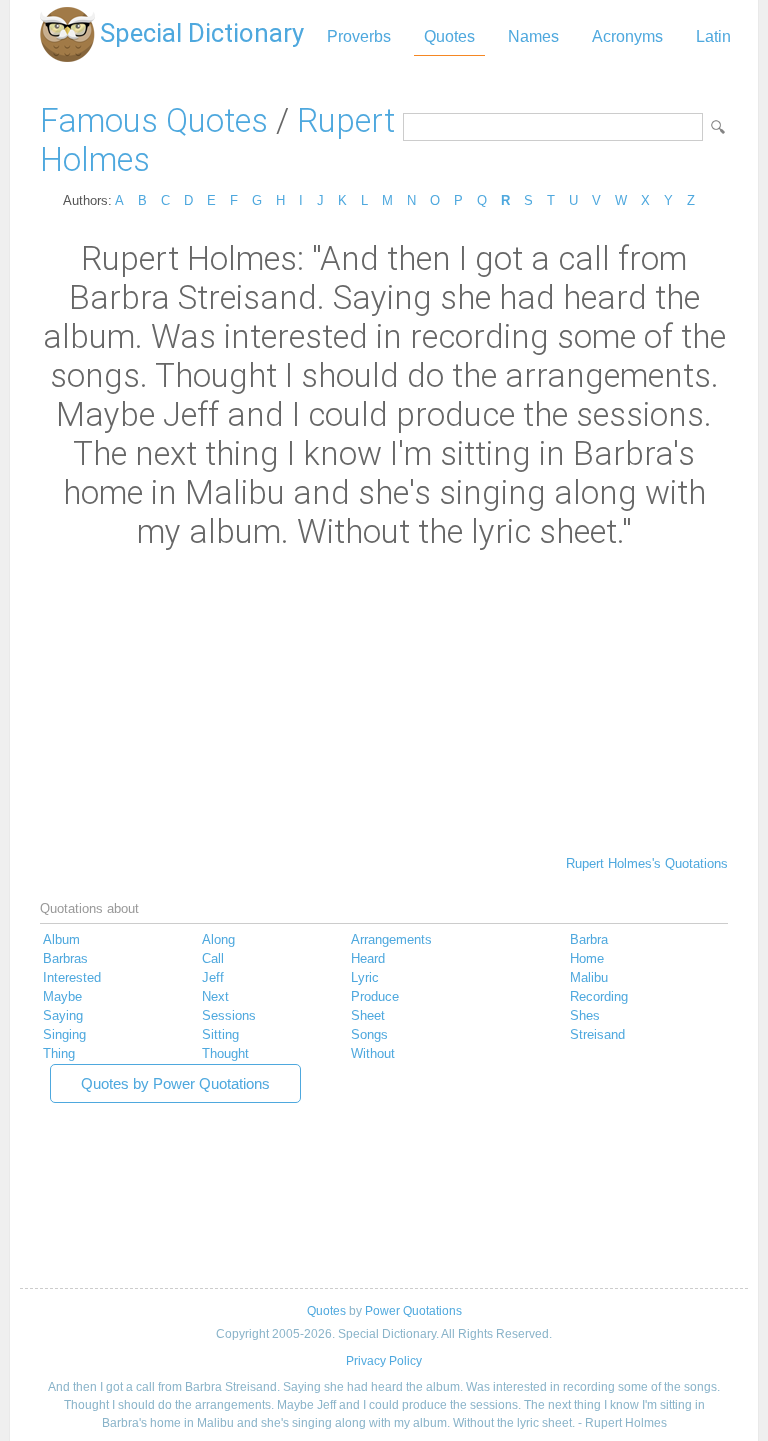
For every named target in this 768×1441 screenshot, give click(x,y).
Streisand (597, 1034)
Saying (63, 1015)
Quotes (449, 36)
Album (61, 939)
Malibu (589, 977)
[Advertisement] (384, 701)
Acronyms (627, 36)
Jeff (213, 977)
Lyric (365, 977)
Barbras (65, 958)
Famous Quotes (154, 120)
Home (587, 958)
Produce (375, 996)
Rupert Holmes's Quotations (647, 863)
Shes (585, 1015)
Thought (225, 1053)
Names (533, 36)
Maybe (62, 996)
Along (218, 939)
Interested (72, 977)
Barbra (589, 939)
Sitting (220, 1034)
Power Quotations (413, 1311)
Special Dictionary (202, 33)
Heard (368, 958)
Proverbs (359, 36)
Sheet (368, 1015)
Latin (713, 36)
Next (215, 996)
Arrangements (391, 939)
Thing (59, 1053)
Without (373, 1053)
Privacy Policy (384, 1361)
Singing (64, 1034)
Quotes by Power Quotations (175, 1083)
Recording (599, 996)
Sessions (229, 1015)
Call (213, 958)
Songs (369, 1034)
